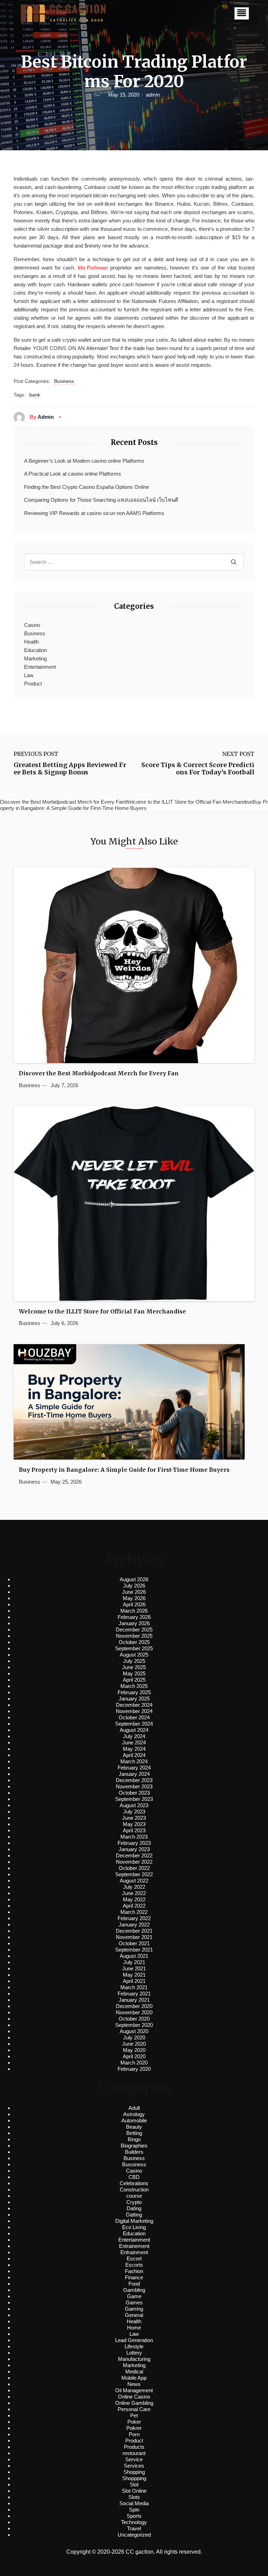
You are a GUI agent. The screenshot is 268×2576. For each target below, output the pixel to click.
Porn (134, 2434)
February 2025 (134, 1692)
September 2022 (134, 1874)
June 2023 (134, 1818)
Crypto (134, 2202)
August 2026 (134, 1579)
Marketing (35, 658)
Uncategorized (134, 2535)
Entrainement (134, 2246)
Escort (134, 2259)
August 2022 (134, 1881)
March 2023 (134, 1837)
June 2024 (134, 1742)
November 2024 (134, 1711)
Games (134, 2302)
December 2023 (134, 1780)
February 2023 (134, 1843)
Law (29, 675)
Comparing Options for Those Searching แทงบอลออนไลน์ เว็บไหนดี (101, 500)
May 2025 (134, 1673)
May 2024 (134, 1749)
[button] (242, 13)
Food (134, 2284)
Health (31, 642)
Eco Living (134, 2227)
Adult (134, 2108)
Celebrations (134, 2183)
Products (134, 2447)
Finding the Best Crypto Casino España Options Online (87, 487)
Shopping (134, 2472)
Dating (134, 2208)
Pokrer (134, 2428)
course (134, 2196)
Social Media (134, 2503)
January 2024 (134, 1774)
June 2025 (134, 1667)
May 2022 (134, 1899)
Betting (134, 2133)
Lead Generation (134, 2340)
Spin (134, 2510)
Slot (134, 2484)
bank (35, 395)
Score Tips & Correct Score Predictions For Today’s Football (198, 769)
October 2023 (134, 1793)
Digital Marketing (134, 2221)
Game (134, 2296)
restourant (134, 2453)
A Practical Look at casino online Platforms (73, 474)
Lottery (134, 2353)
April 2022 (134, 1906)
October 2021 (134, 1943)
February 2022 (134, 1918)
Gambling (134, 2290)
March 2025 (134, 1686)
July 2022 (134, 1887)
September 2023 (134, 1799)
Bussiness (134, 2164)
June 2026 (134, 1592)
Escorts (134, 2265)
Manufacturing (134, 2359)
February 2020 (134, 2069)
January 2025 (134, 1699)
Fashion (134, 2271)
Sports (134, 2516)
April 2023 (134, 1830)
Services (134, 2466)
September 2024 (134, 1724)
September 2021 (134, 1950)
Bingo (134, 2139)
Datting (134, 2215)
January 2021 (134, 2000)
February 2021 (134, 1994)
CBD (134, 2177)
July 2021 (134, 1962)
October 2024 (134, 1717)
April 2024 (134, 1755)
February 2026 (134, 1617)
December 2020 (134, 2006)
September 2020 (134, 2025)
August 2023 (134, 1805)
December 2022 (134, 1855)
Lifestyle (134, 2346)
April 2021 (134, 1981)
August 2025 (134, 1655)
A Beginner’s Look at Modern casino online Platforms (84, 461)
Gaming (134, 2309)
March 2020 (134, 2063)
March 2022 (134, 1912)
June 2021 (134, 1968)
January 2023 (134, 1849)
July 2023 (134, 1812)
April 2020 (134, 2056)
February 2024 (134, 1768)
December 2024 (134, 1705)
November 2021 (134, 1937)
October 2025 (134, 1642)
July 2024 (134, 1736)
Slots (134, 2497)
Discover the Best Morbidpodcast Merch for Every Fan (99, 1073)
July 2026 (134, 1586)
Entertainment (40, 667)
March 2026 (134, 1611)
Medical (134, 2372)
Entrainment (134, 2252)
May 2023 (134, 1824)
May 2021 (134, 1975)
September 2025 (134, 1648)
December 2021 (134, 1931)
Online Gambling (134, 2403)
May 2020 (134, 2050)
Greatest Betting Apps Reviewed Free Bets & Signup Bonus (70, 769)
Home (134, 2328)
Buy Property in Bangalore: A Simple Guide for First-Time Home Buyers (124, 1470)
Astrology (134, 2114)
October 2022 (134, 1868)
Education (35, 650)
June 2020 (134, 2044)
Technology (134, 2522)
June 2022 (134, 1893)
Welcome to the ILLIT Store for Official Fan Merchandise (102, 1312)
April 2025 (134, 1680)
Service (134, 2459)
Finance (134, 2277)
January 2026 (134, 1623)
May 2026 (134, 1598)
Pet (134, 2415)
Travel (134, 2528)
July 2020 (134, 2037)
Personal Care (134, 2409)
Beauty (134, 2127)
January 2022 (134, 1925)
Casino (32, 625)
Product (33, 684)
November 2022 (134, 1862)
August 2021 (134, 1956)
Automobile (134, 2120)
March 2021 (134, 1987)
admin (153, 95)
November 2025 (134, 1636)
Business (64, 381)
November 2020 (134, 2012)
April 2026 (134, 1604)
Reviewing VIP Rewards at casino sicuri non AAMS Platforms (94, 513)
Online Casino (134, 2397)
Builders (134, 2152)
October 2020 (134, 2019)
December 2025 (134, 1630)
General (134, 2315)
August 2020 (134, 2031)
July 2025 (134, 1661)
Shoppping (134, 2478)
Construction (134, 2189)
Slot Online (134, 2491)
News (134, 2384)
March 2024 (134, 1761)
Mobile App (134, 2378)
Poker (134, 2422)
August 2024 (134, 1730)
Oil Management (134, 2390)
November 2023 (134, 1786)
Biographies (134, 2146)
